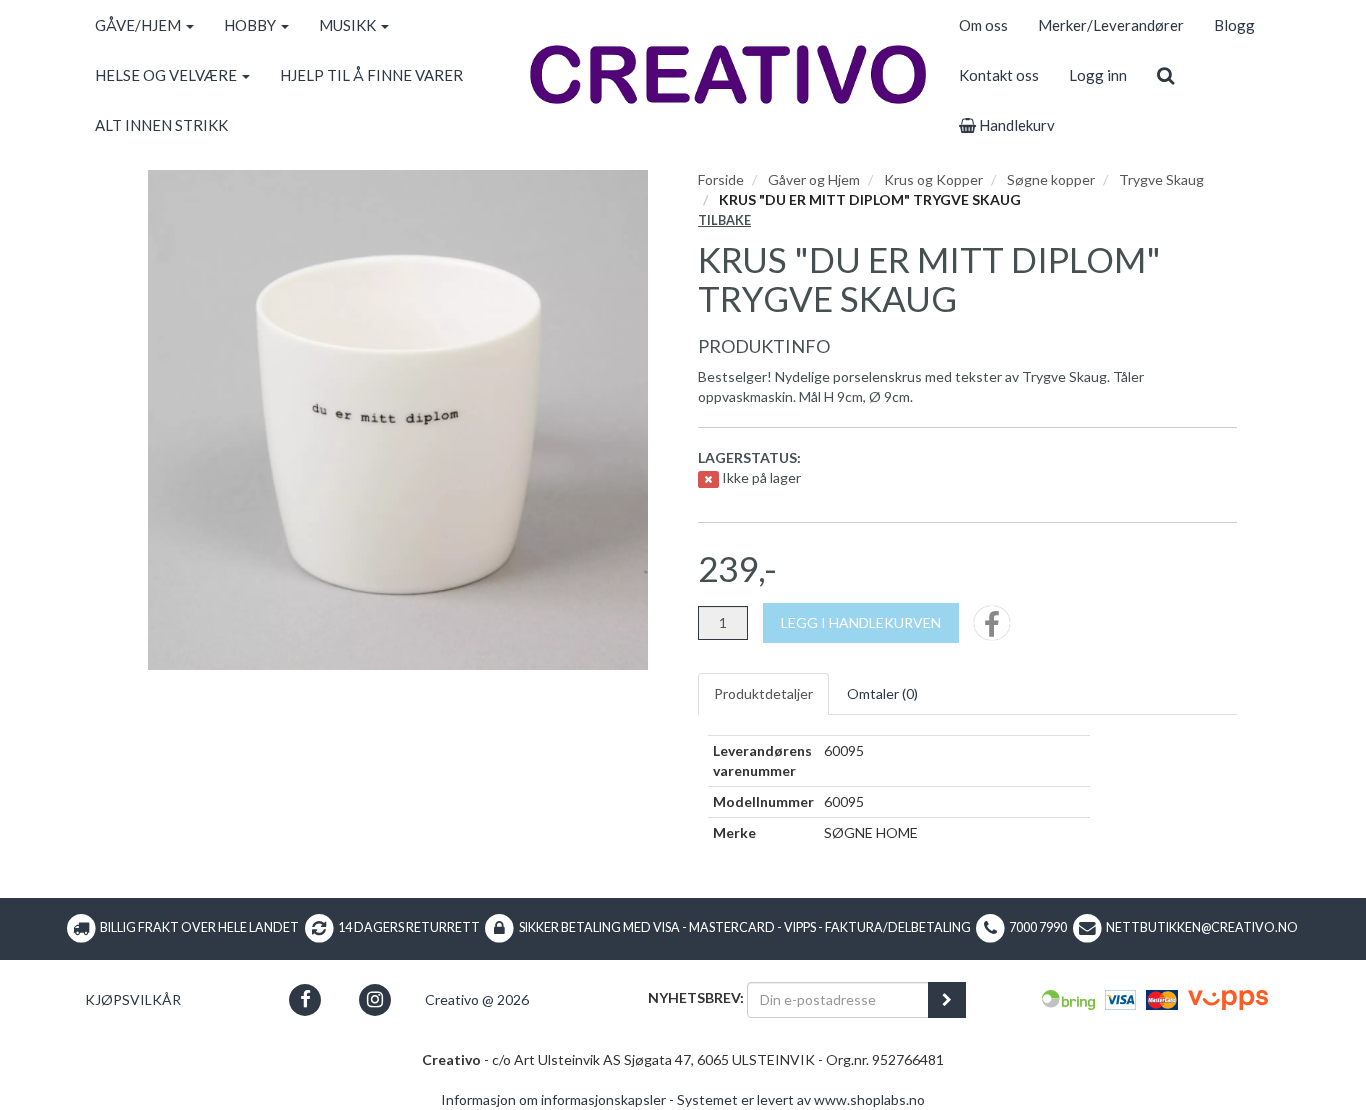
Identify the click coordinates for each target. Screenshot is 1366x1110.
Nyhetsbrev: (696, 997)
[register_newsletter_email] (947, 1000)
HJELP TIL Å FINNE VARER (371, 75)
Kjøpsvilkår (133, 999)
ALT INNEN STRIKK (161, 125)
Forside (721, 179)
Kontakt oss (999, 75)
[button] (305, 999)
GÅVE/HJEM (139, 25)
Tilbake (724, 220)
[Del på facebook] (992, 629)
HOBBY (251, 25)
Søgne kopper (1051, 179)
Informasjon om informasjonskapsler (553, 1099)
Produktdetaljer (763, 693)
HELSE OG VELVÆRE (167, 75)
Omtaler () (882, 693)
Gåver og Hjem (814, 179)
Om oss (983, 25)
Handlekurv (1015, 125)
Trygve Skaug (1161, 179)
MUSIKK (349, 25)
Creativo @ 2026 (477, 999)
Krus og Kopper (933, 179)
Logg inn (1098, 75)
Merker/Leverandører (1111, 25)
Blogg (1234, 25)
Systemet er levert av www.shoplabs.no (801, 1099)
